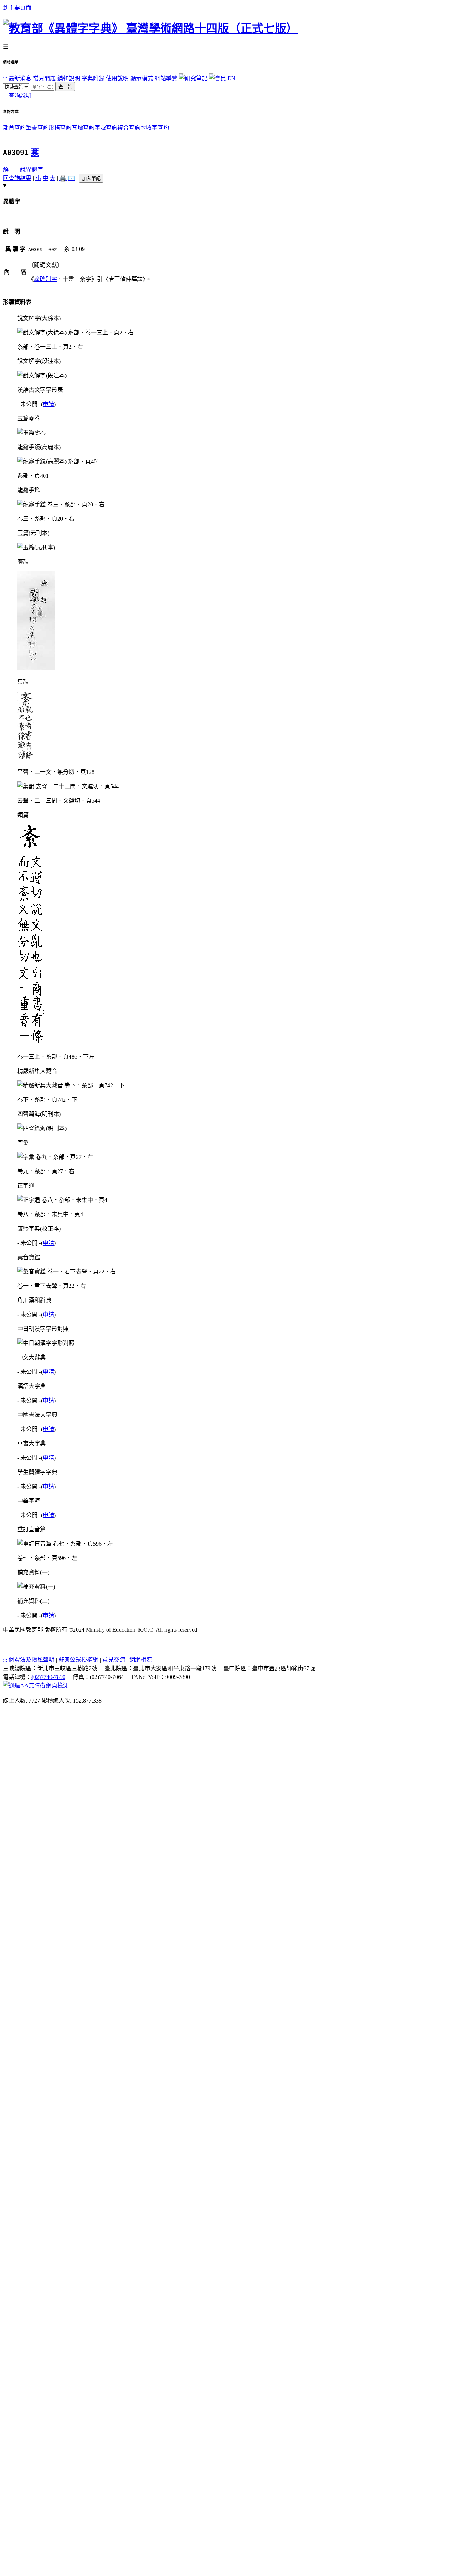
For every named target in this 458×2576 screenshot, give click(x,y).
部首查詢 (14, 128)
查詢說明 (20, 96)
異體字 (34, 170)
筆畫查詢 (37, 128)
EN (232, 78)
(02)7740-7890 (48, 1677)
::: (5, 78)
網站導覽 (166, 78)
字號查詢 (106, 128)
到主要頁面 (17, 8)
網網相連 (141, 1660)
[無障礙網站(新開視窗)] (36, 1686)
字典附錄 (93, 78)
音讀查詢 (83, 128)
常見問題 (44, 78)
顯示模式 (142, 78)
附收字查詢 (155, 128)
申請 (48, 404)
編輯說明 (69, 78)
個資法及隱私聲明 (31, 1660)
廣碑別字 (45, 279)
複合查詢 (129, 128)
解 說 (14, 170)
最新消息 (20, 78)
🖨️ (63, 178)
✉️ (72, 178)
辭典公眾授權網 (78, 1660)
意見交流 (114, 1660)
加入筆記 (91, 179)
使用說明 (117, 78)
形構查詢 (60, 128)
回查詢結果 (17, 178)
